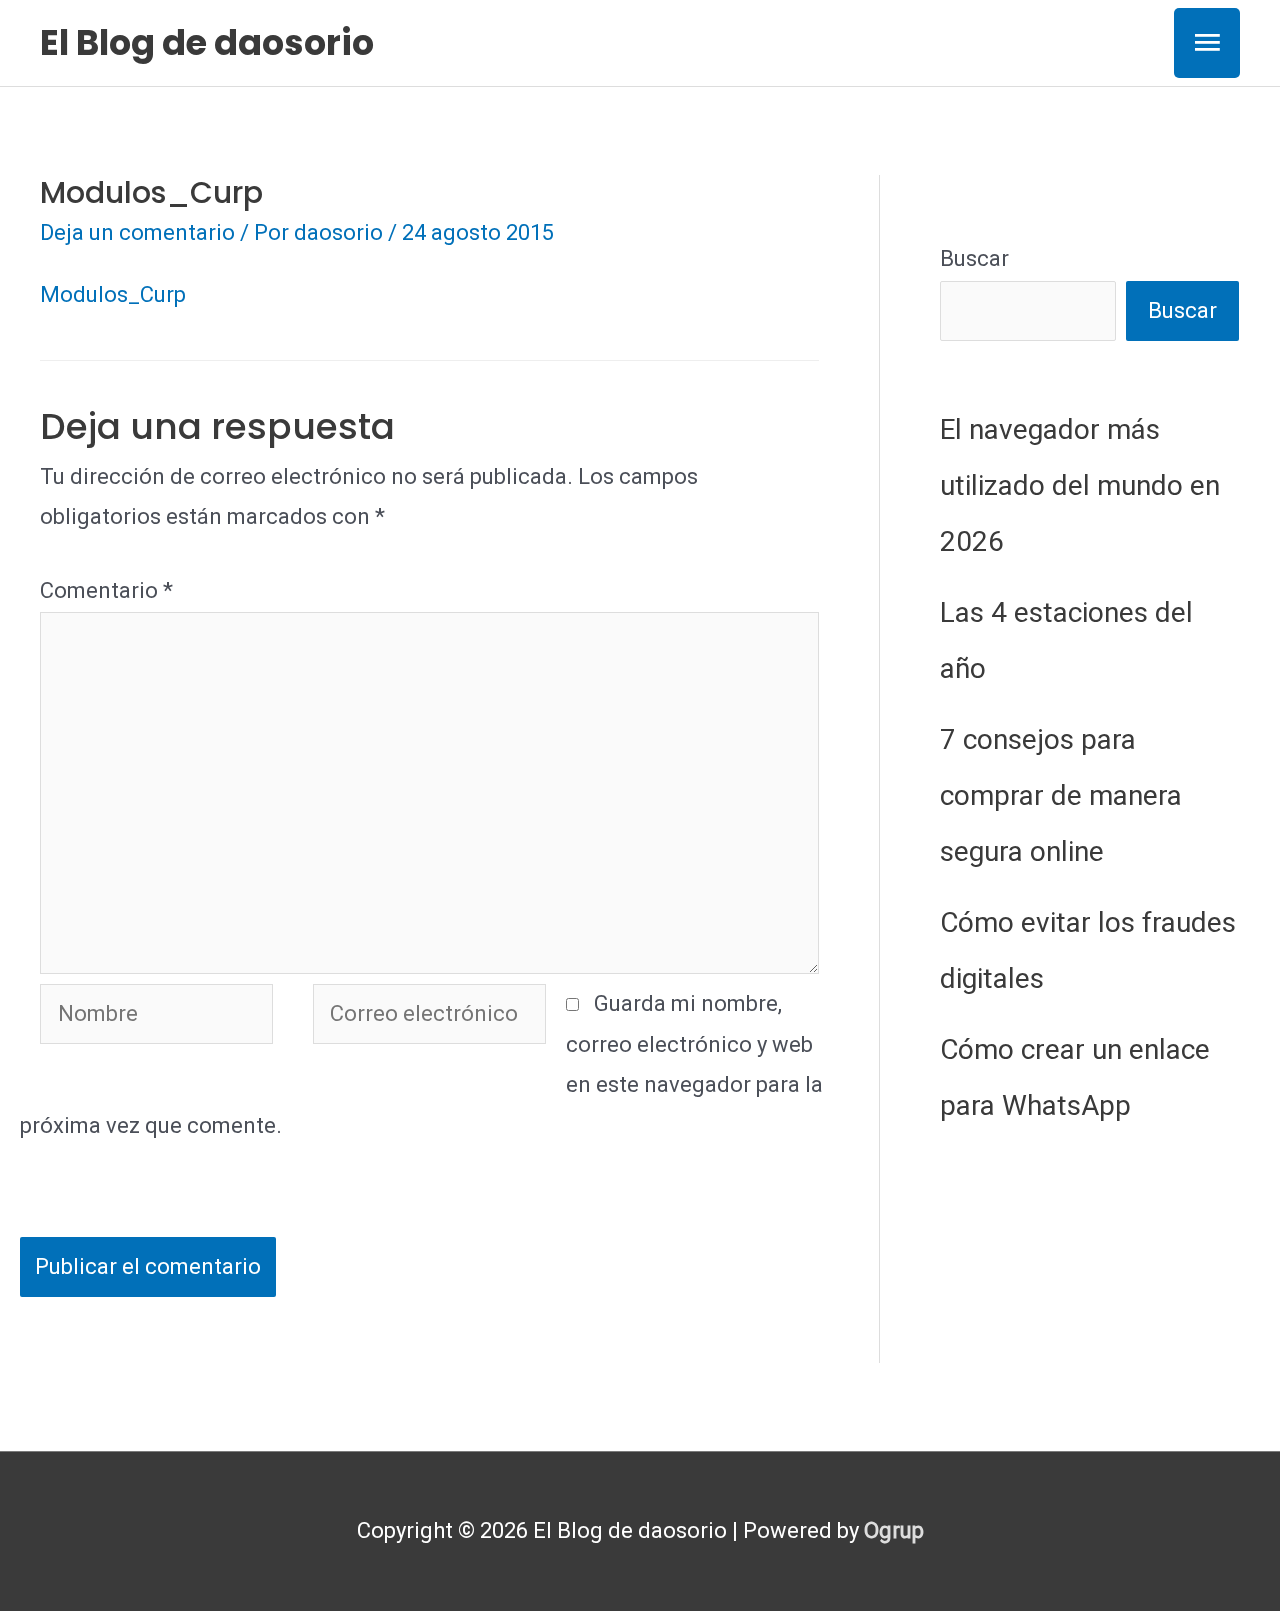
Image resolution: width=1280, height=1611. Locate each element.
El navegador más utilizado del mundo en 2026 (1080, 485)
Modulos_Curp (113, 294)
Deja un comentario (137, 232)
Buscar (974, 258)
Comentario (106, 590)
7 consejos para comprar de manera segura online (1061, 795)
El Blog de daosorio (207, 42)
